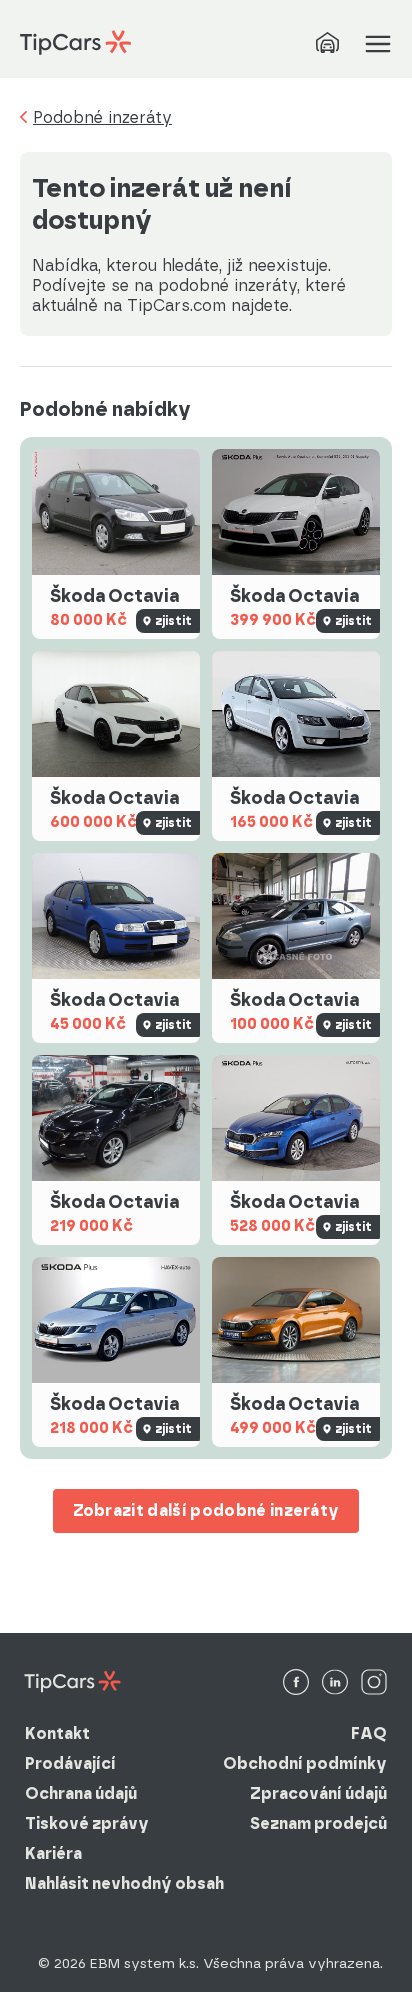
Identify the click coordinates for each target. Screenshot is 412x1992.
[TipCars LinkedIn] (335, 1683)
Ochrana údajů (81, 1793)
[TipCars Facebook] (296, 1683)
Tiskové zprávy (87, 1823)
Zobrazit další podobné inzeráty (206, 1510)
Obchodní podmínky (305, 1763)
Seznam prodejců (318, 1823)
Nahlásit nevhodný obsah (124, 1883)
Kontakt (57, 1733)
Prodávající (70, 1763)
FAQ (369, 1733)
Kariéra (53, 1853)
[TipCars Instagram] (374, 1683)
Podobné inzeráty (102, 118)
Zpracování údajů (318, 1793)
